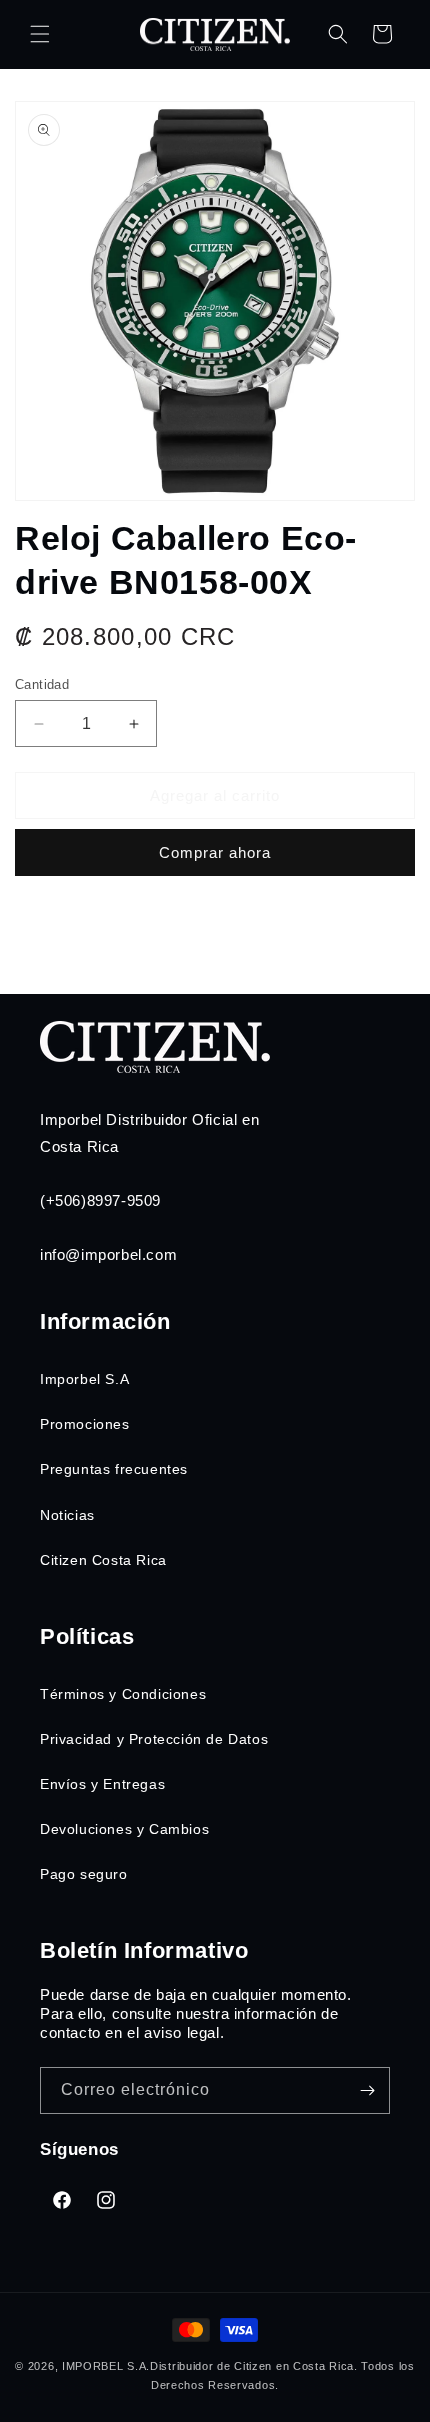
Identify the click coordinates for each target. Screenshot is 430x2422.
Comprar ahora (215, 852)
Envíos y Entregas (102, 1784)
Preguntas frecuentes (114, 1469)
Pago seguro (84, 1874)
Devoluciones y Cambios (124, 1829)
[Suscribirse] (367, 2090)
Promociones (85, 1424)
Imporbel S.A (84, 1379)
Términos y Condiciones (123, 1694)
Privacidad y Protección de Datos (154, 1739)
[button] (40, 34)
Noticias (67, 1515)
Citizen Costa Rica (103, 1560)
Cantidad (42, 684)
